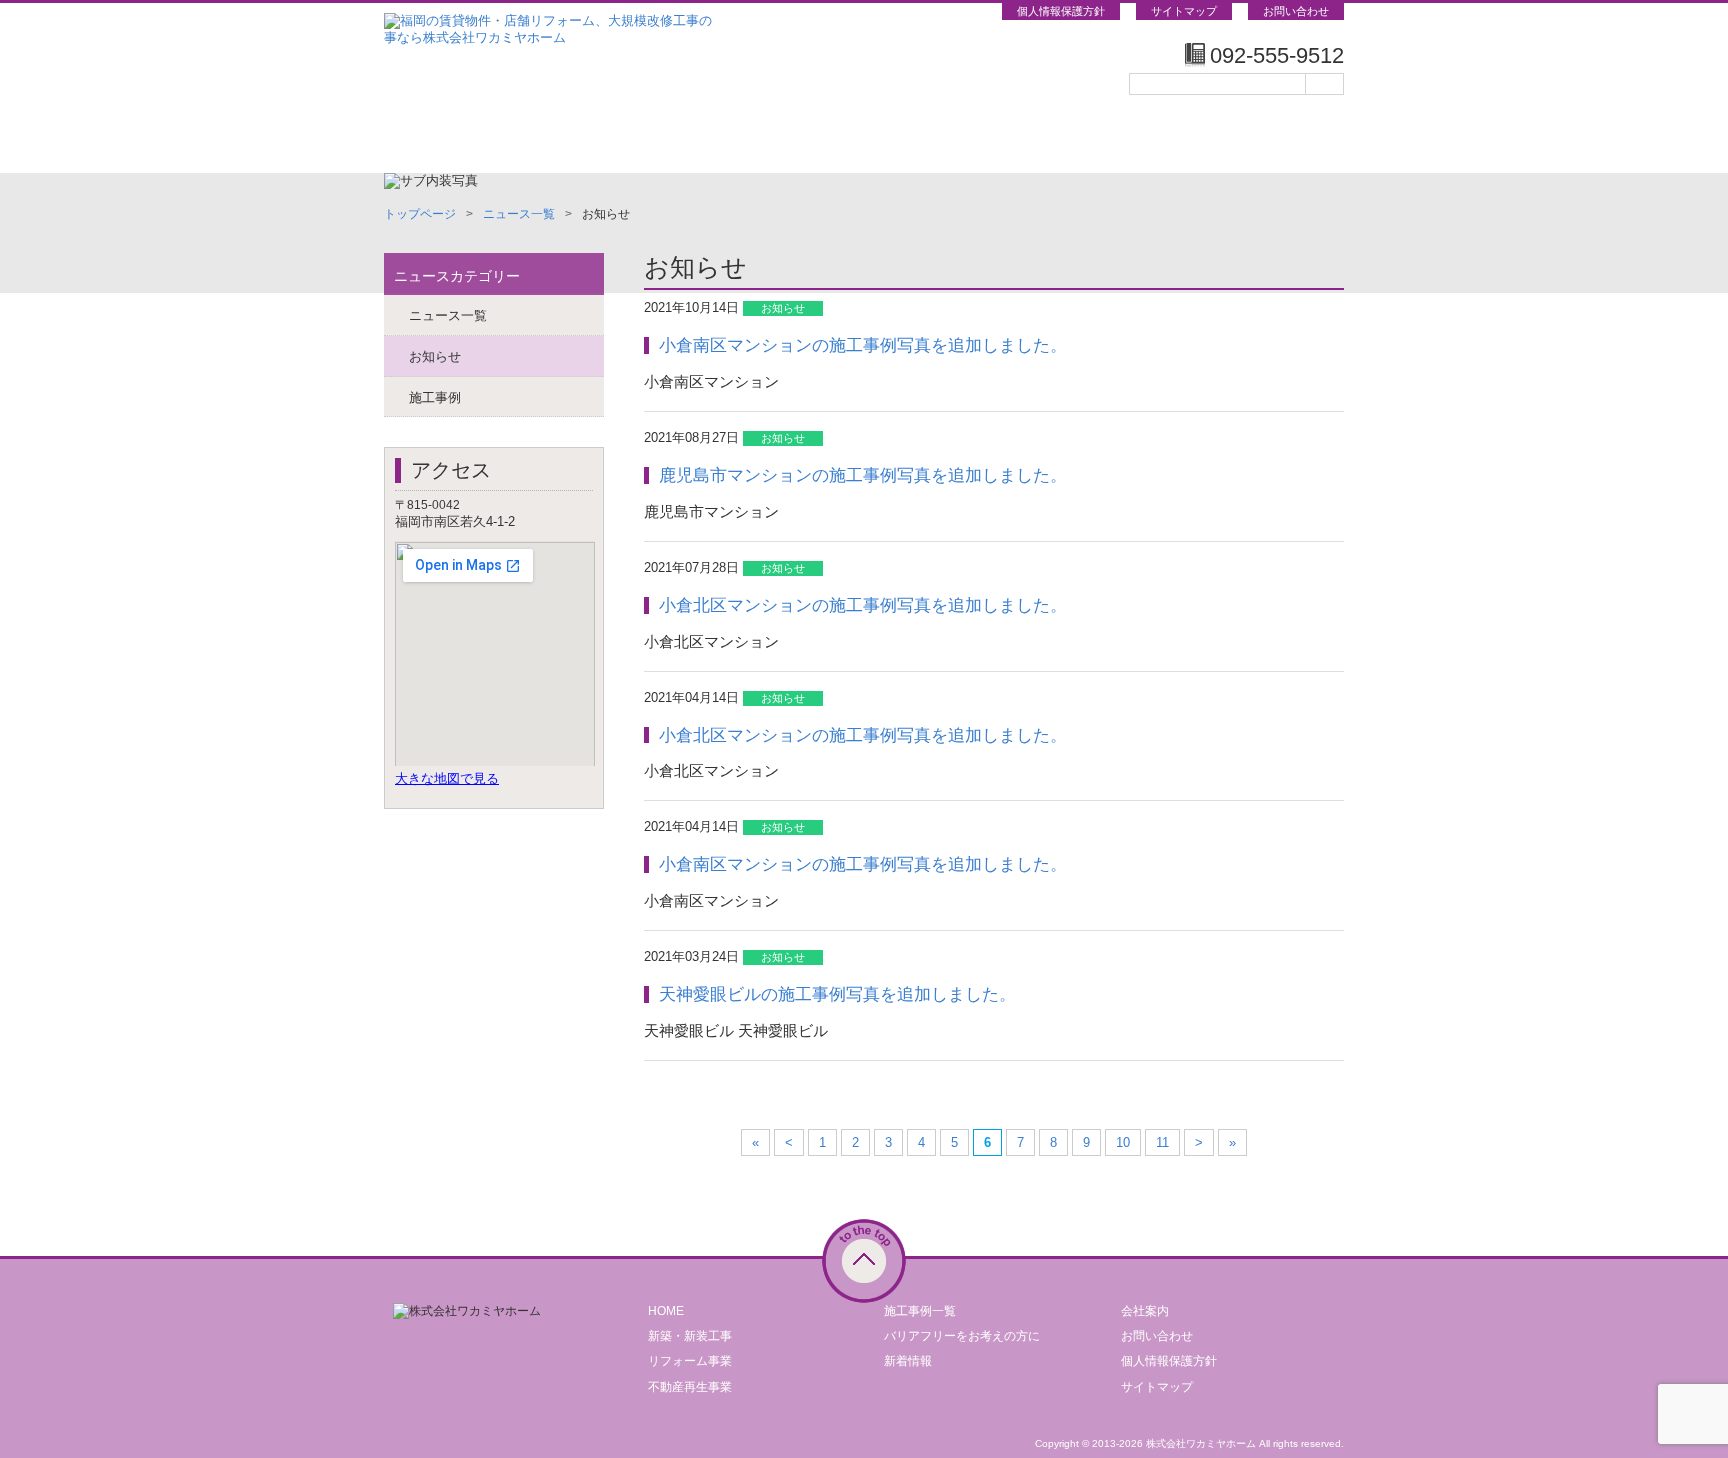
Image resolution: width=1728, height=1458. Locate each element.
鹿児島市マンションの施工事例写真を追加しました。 (863, 475)
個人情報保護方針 (1061, 11)
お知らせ (435, 356)
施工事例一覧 (920, 1311)
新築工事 (624, 140)
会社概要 (1264, 140)
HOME (666, 1311)
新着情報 (908, 1361)
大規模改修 (944, 140)
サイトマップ (1184, 11)
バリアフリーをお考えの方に (962, 1336)
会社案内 (1145, 1311)
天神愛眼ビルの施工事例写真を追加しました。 (837, 994)
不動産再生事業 (690, 1387)
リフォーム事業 (690, 1361)
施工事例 (1104, 140)
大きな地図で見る (447, 778)
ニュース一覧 (519, 214)
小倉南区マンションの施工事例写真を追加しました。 (863, 345)
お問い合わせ (1296, 11)
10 (1123, 1142)
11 (1162, 1142)
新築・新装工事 (690, 1336)
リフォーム (784, 140)
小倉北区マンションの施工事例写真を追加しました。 (863, 605)
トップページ (464, 140)
